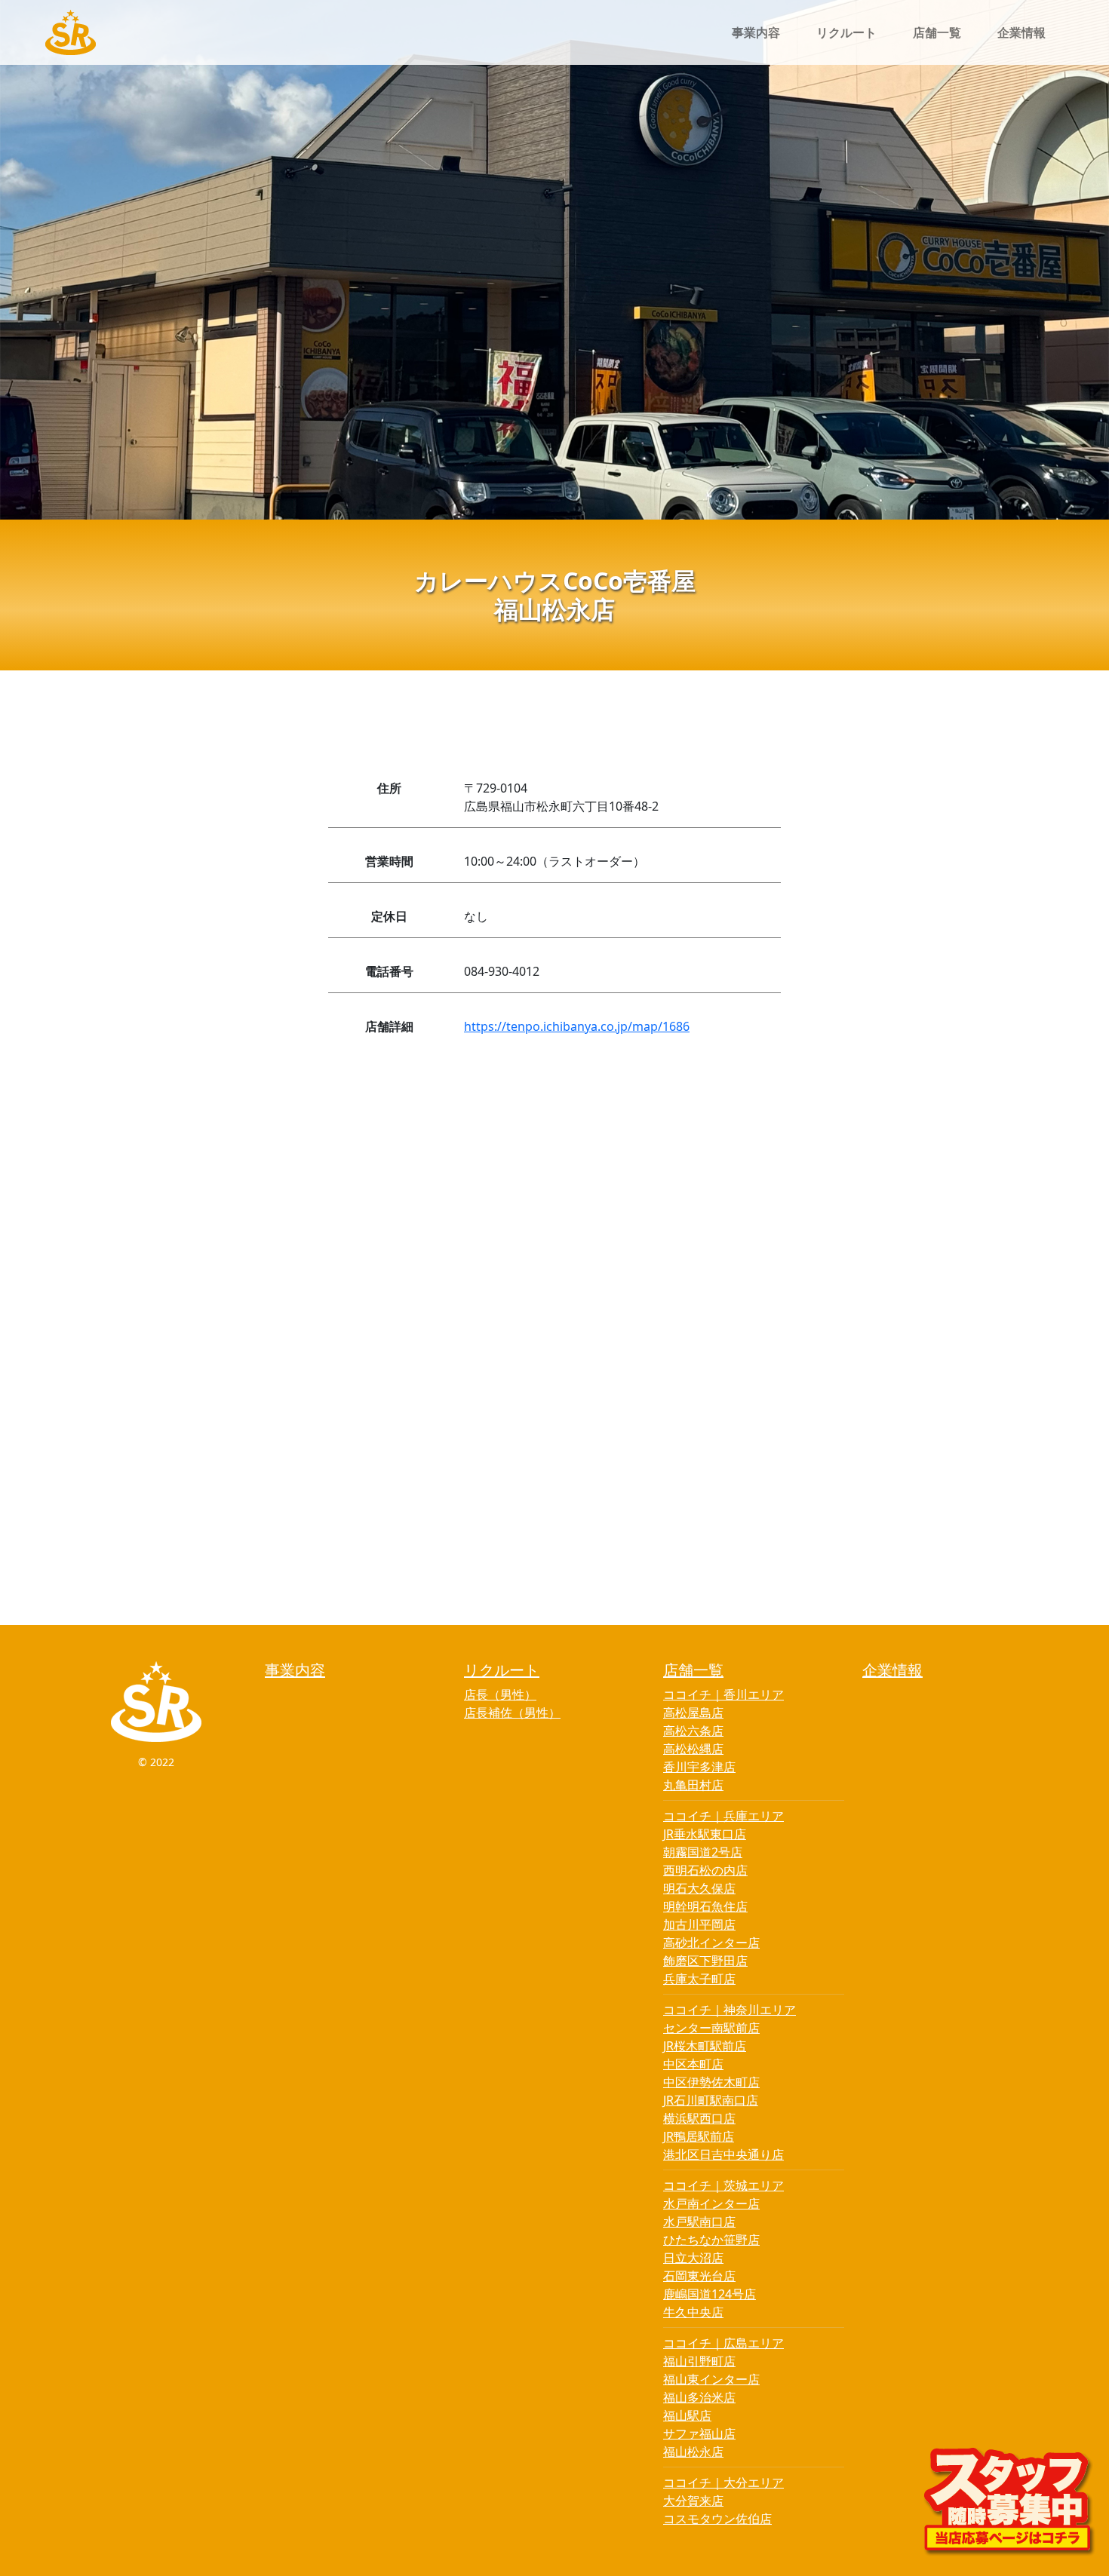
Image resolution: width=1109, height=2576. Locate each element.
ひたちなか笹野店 (711, 2240)
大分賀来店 (693, 2501)
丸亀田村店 (693, 1785)
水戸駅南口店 (699, 2222)
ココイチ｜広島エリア (723, 2343)
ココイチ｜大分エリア (723, 2482)
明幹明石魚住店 (705, 1906)
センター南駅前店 (711, 2028)
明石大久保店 (699, 1888)
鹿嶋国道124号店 (710, 2294)
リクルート (846, 32)
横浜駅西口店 (699, 2118)
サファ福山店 (699, 2433)
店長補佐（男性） (512, 1713)
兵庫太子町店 (699, 1979)
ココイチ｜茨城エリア (723, 2185)
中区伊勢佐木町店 (711, 2082)
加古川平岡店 (699, 1924)
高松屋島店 (693, 1713)
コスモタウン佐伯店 (717, 2519)
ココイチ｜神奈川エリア (730, 2010)
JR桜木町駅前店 (705, 2046)
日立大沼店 (693, 2258)
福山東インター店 (711, 2379)
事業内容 (756, 32)
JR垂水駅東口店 (705, 1834)
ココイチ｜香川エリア (723, 1694)
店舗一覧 (937, 32)
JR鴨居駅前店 (699, 2136)
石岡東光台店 (699, 2276)
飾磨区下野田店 (705, 1961)
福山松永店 (693, 2452)
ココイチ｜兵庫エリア (723, 1816)
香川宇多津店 (699, 1767)
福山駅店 (687, 2415)
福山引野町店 (699, 2361)
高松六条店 (693, 1731)
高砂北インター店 (711, 1943)
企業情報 (1021, 32)
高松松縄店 (693, 1749)
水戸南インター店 (711, 2203)
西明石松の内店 (705, 1870)
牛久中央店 (693, 2312)
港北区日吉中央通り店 (723, 2154)
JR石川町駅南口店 (711, 2100)
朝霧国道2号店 (703, 1852)
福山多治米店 (699, 2397)
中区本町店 (693, 2064)
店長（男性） (500, 1694)
